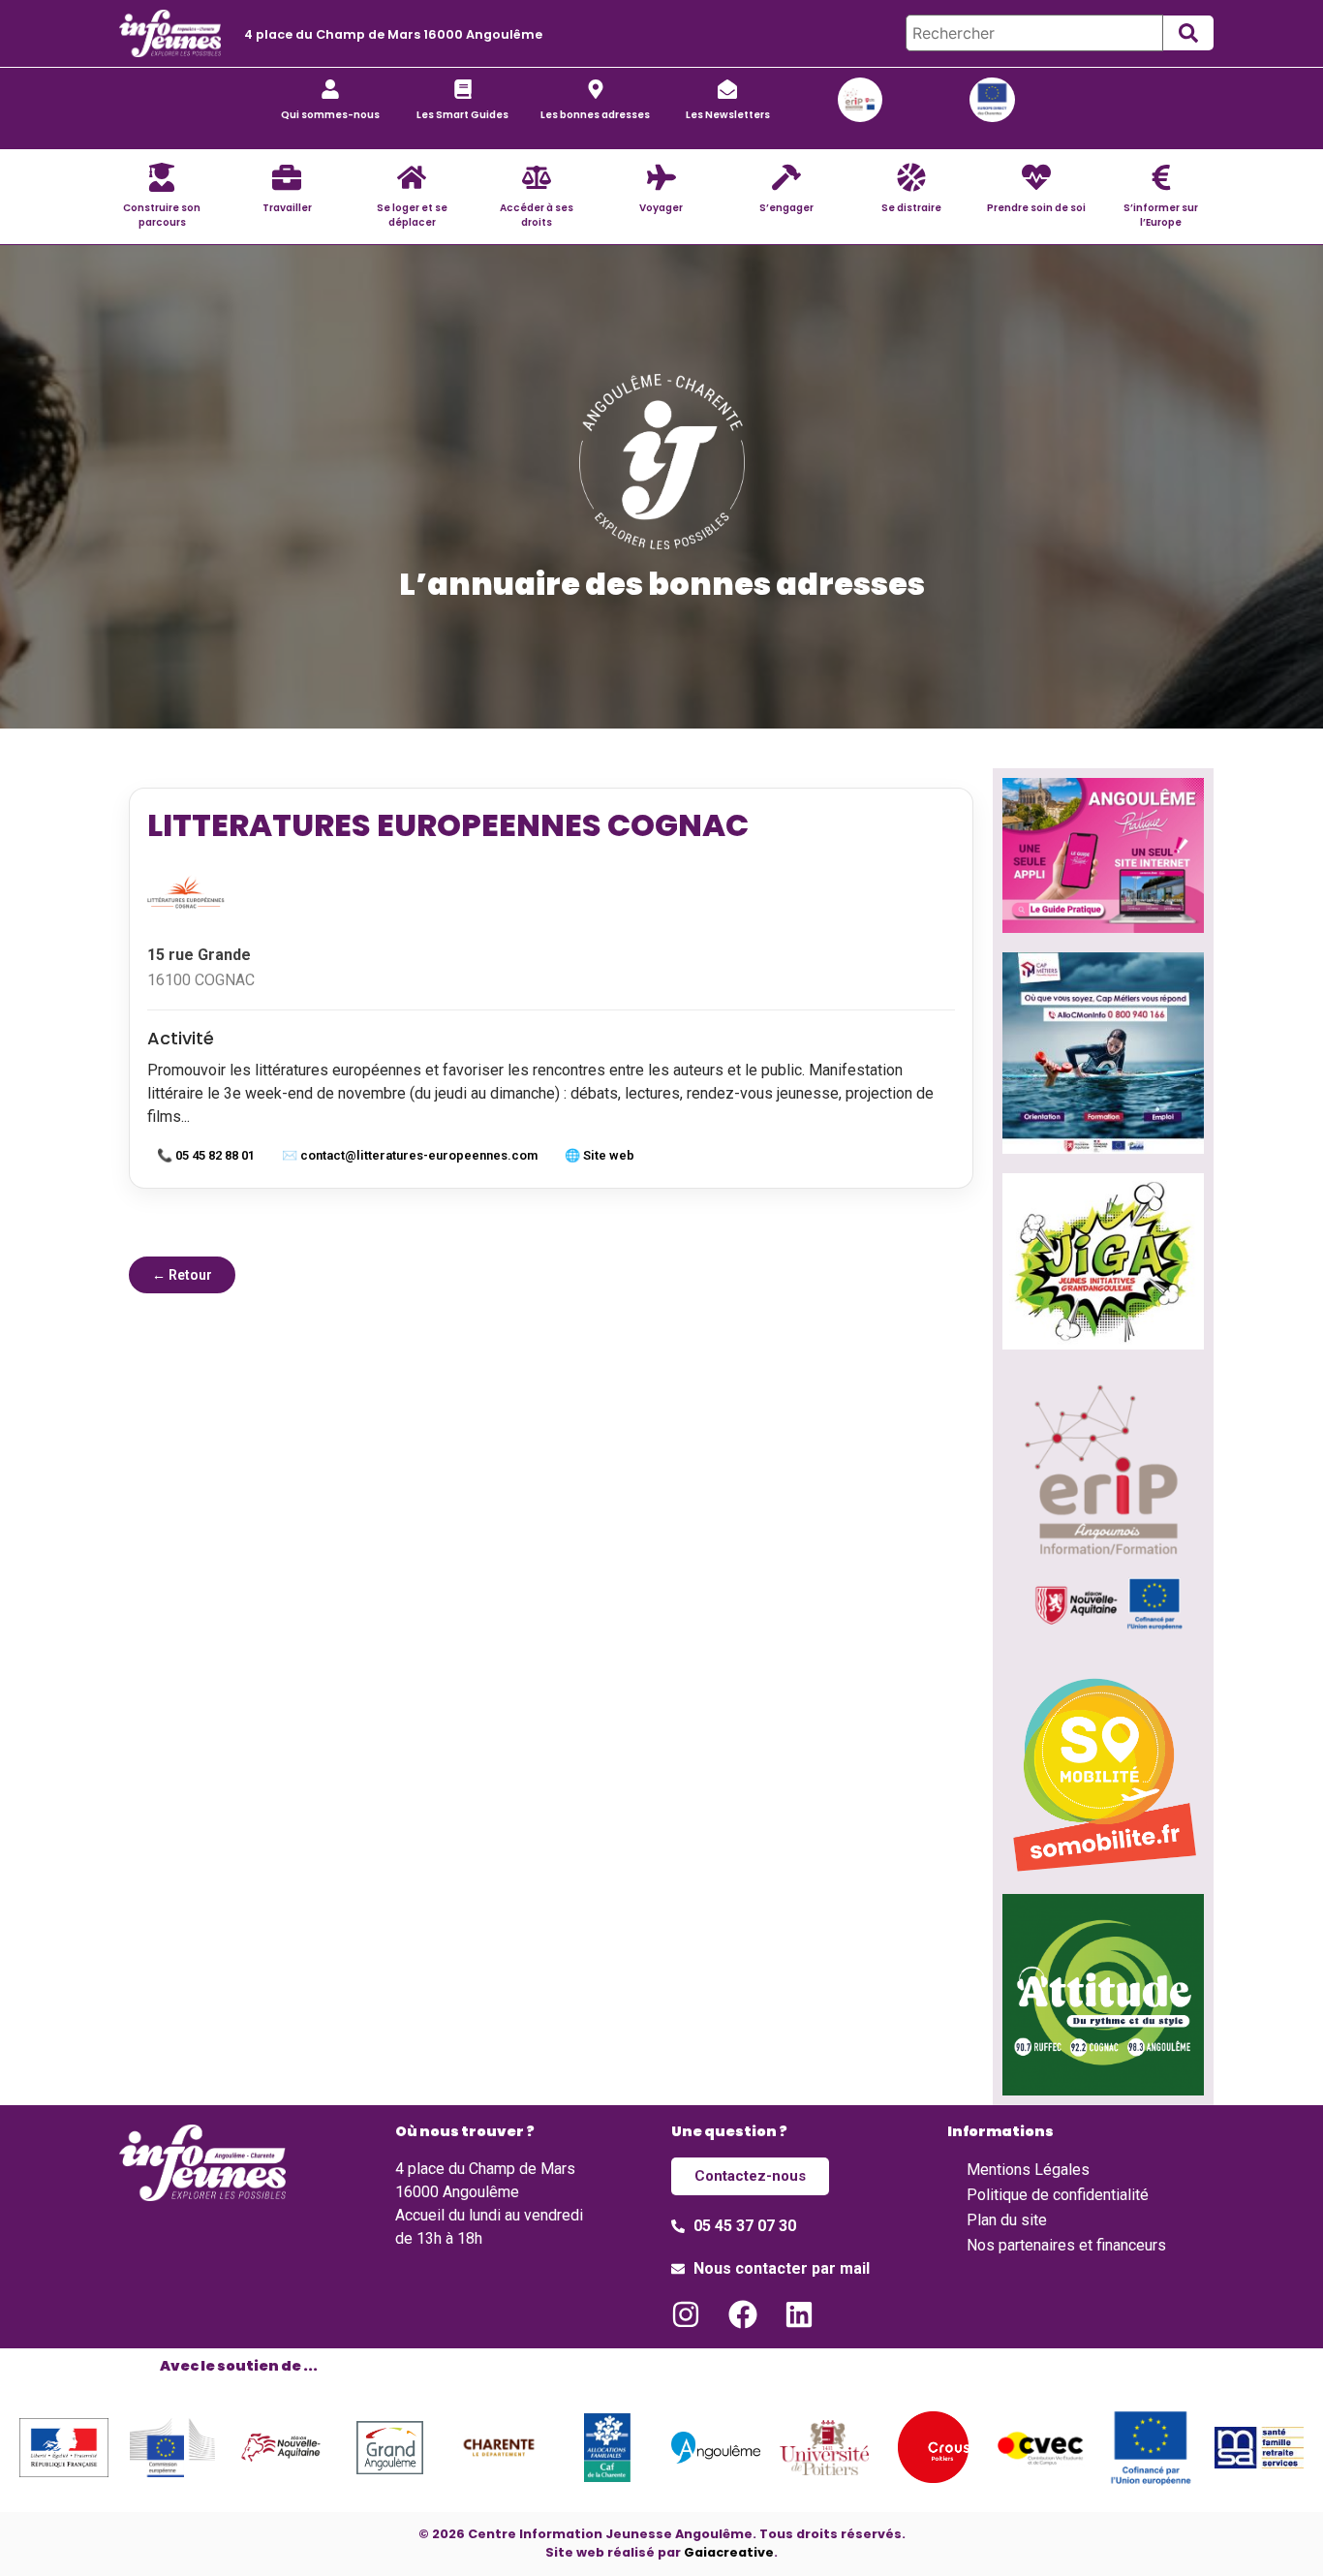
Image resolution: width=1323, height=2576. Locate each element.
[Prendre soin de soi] (1036, 177)
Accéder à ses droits (537, 215)
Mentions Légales (1028, 2170)
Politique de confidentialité (1058, 2195)
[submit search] (1188, 33)
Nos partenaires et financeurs (1066, 2245)
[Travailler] (287, 177)
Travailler (287, 208)
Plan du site (1007, 2220)
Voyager (661, 208)
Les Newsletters (728, 115)
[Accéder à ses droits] (537, 177)
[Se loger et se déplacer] (412, 177)
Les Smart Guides (462, 115)
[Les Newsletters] (727, 89)
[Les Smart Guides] (463, 89)
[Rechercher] (1034, 33)
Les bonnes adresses (595, 115)
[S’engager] (786, 177)
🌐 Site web (600, 1155)
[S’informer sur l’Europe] (1161, 177)
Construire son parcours (162, 215)
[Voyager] (661, 177)
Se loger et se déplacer (412, 215)
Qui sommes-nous (330, 115)
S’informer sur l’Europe (1161, 215)
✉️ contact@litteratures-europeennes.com (410, 1155)
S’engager (786, 208)
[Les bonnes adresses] (596, 89)
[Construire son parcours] (162, 177)
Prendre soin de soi (1036, 208)
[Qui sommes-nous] (330, 89)
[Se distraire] (911, 177)
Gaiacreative (729, 2552)
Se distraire (911, 208)
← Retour (182, 1275)
